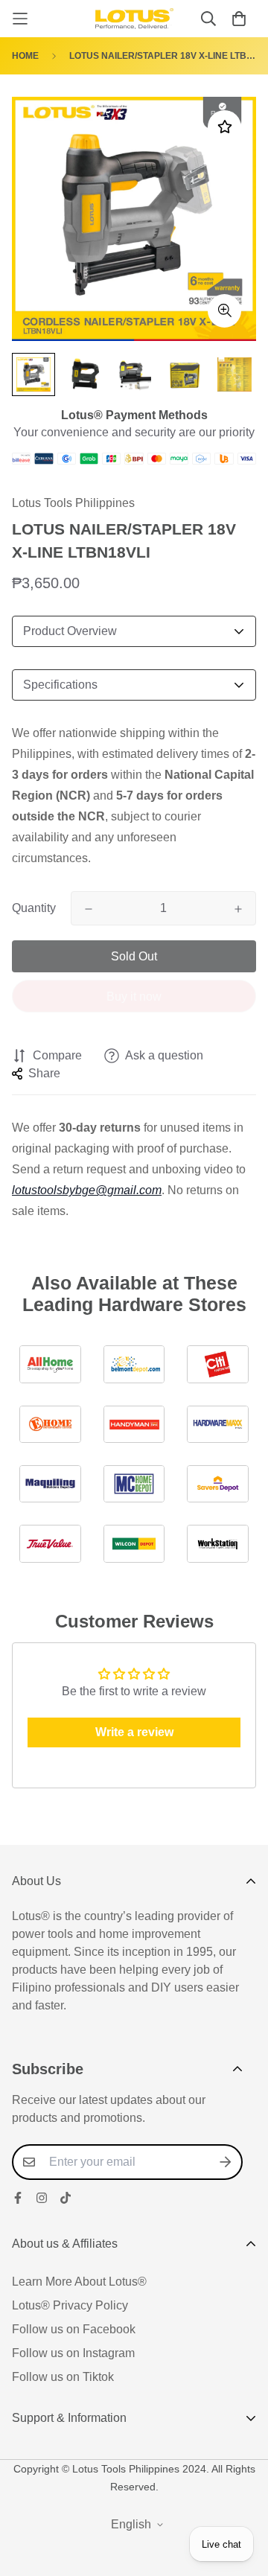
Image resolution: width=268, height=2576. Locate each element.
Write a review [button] (134, 1732)
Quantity (34, 908)
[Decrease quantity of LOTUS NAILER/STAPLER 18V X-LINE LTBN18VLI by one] (89, 909)
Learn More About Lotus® (79, 2282)
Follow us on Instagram (73, 2353)
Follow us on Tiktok (63, 2377)
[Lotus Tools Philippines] (134, 19)
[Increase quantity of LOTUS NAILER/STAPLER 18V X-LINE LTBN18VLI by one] (238, 909)
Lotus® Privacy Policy (70, 2305)
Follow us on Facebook (74, 2329)
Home (25, 56)
